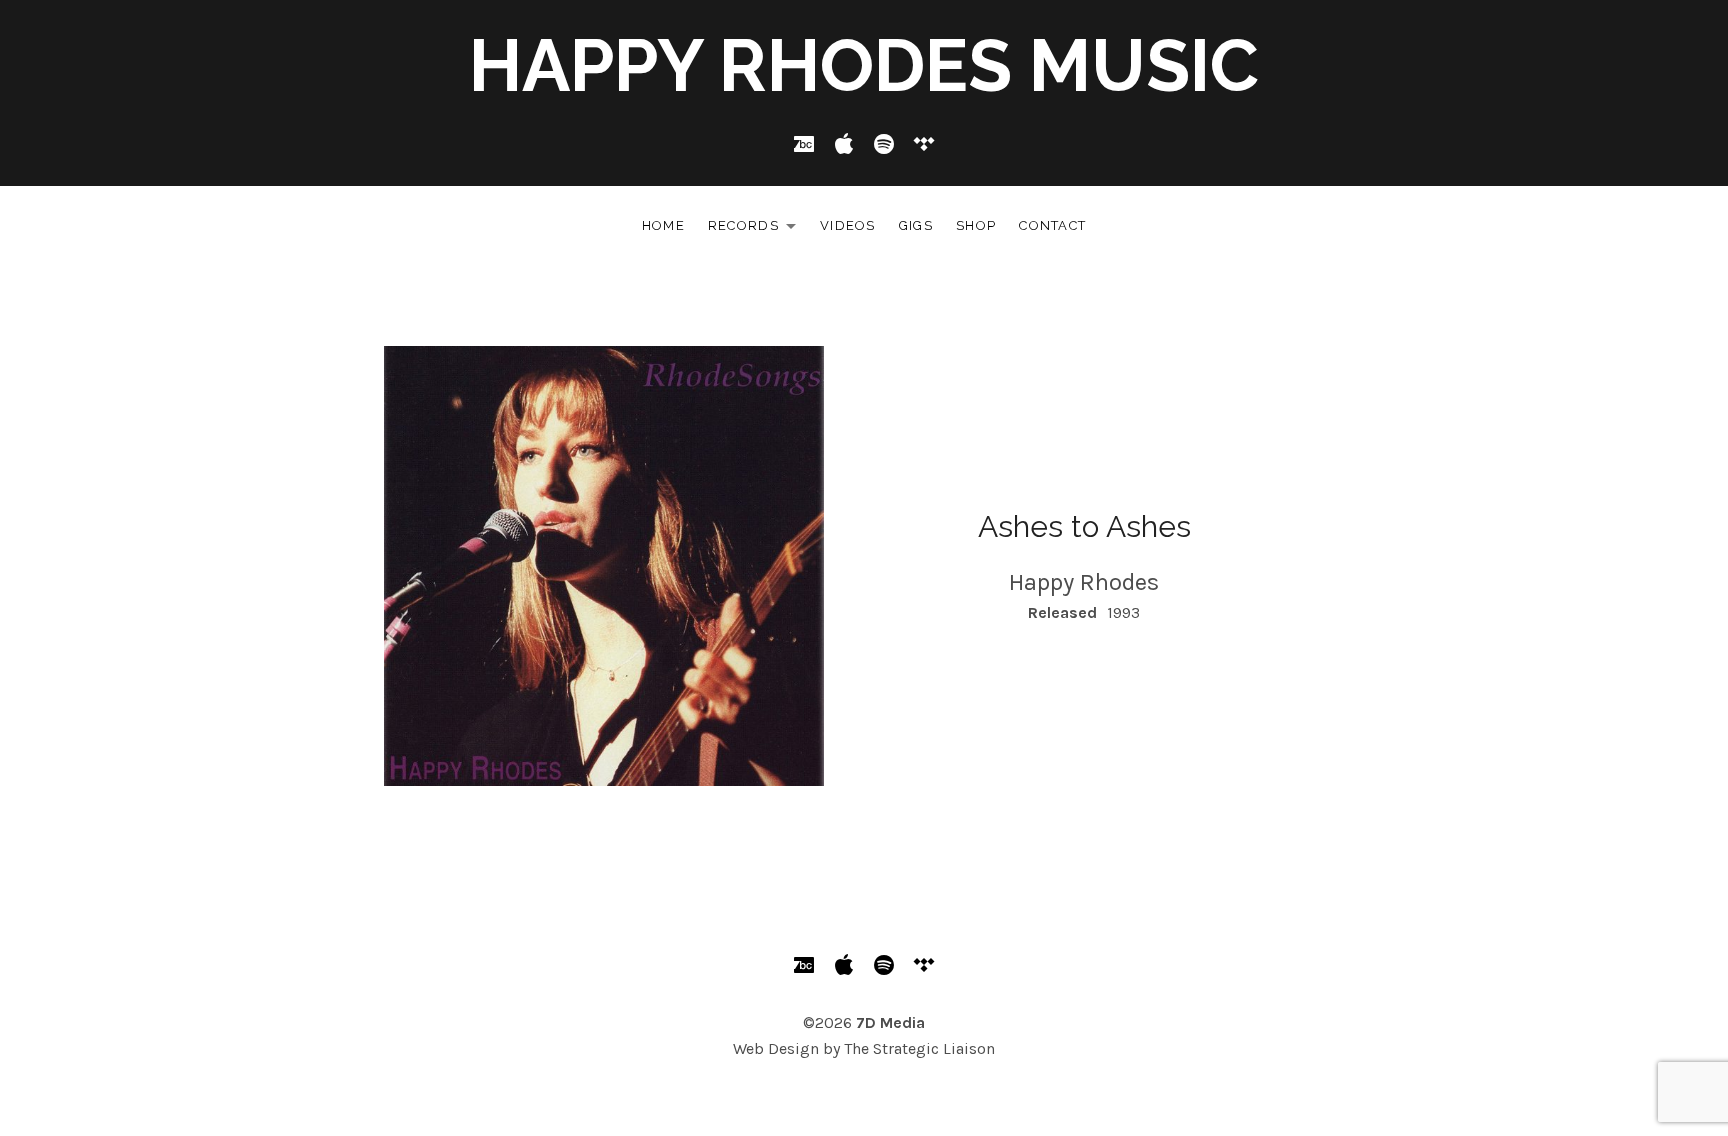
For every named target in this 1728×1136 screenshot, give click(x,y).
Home (663, 225)
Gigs (916, 225)
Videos (848, 225)
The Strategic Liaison (919, 1048)
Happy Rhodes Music (864, 65)
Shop (976, 225)
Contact (1052, 225)
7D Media (890, 1022)
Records (757, 229)
